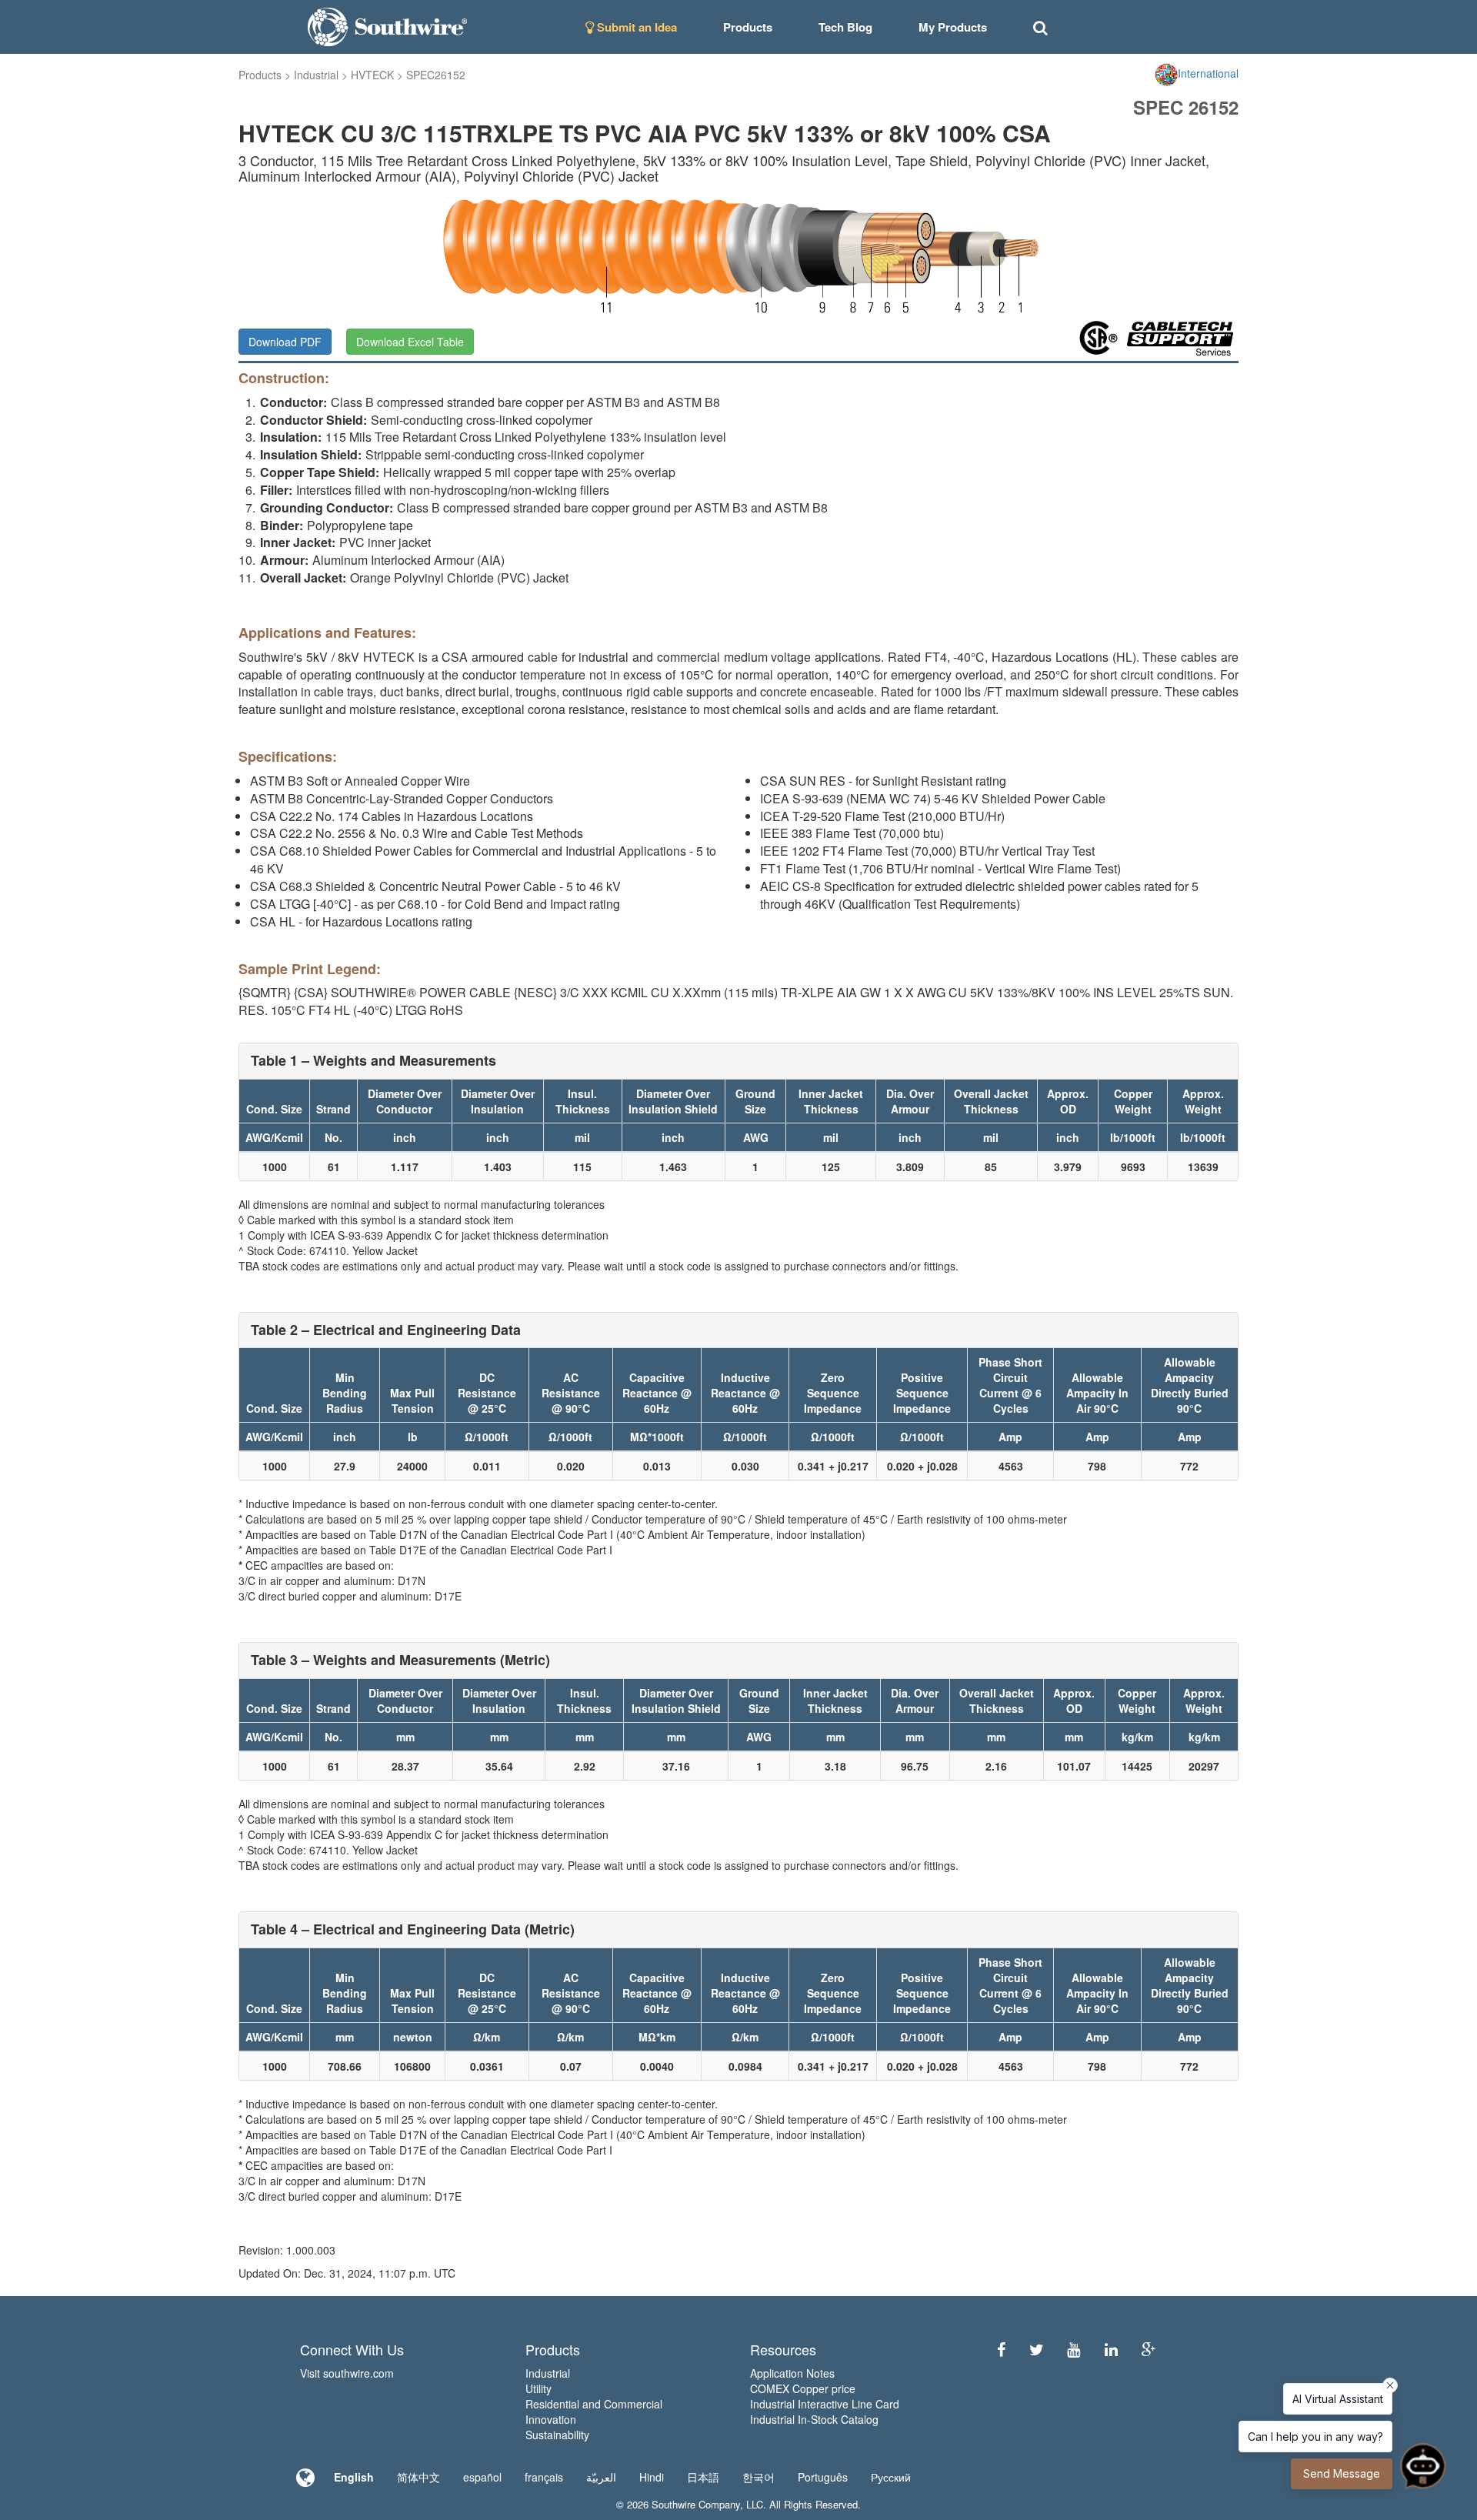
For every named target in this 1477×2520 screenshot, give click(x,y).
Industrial (316, 75)
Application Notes (792, 2373)
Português (823, 2477)
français (544, 2477)
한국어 (759, 2477)
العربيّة (601, 2477)
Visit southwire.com (347, 2373)
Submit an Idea (635, 27)
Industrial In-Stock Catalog (814, 2419)
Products (260, 75)
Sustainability (557, 2435)
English (354, 2477)
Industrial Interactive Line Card (825, 2404)
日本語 (703, 2477)
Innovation (551, 2419)
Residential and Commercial (594, 2404)
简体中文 (418, 2477)
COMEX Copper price (803, 2388)
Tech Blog (845, 27)
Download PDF (285, 342)
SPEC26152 (436, 75)
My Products (953, 27)
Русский (891, 2477)
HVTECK (372, 75)
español (482, 2477)
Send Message (1342, 2473)
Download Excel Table (410, 342)
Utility (538, 2388)
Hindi (652, 2477)
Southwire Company (696, 2504)
